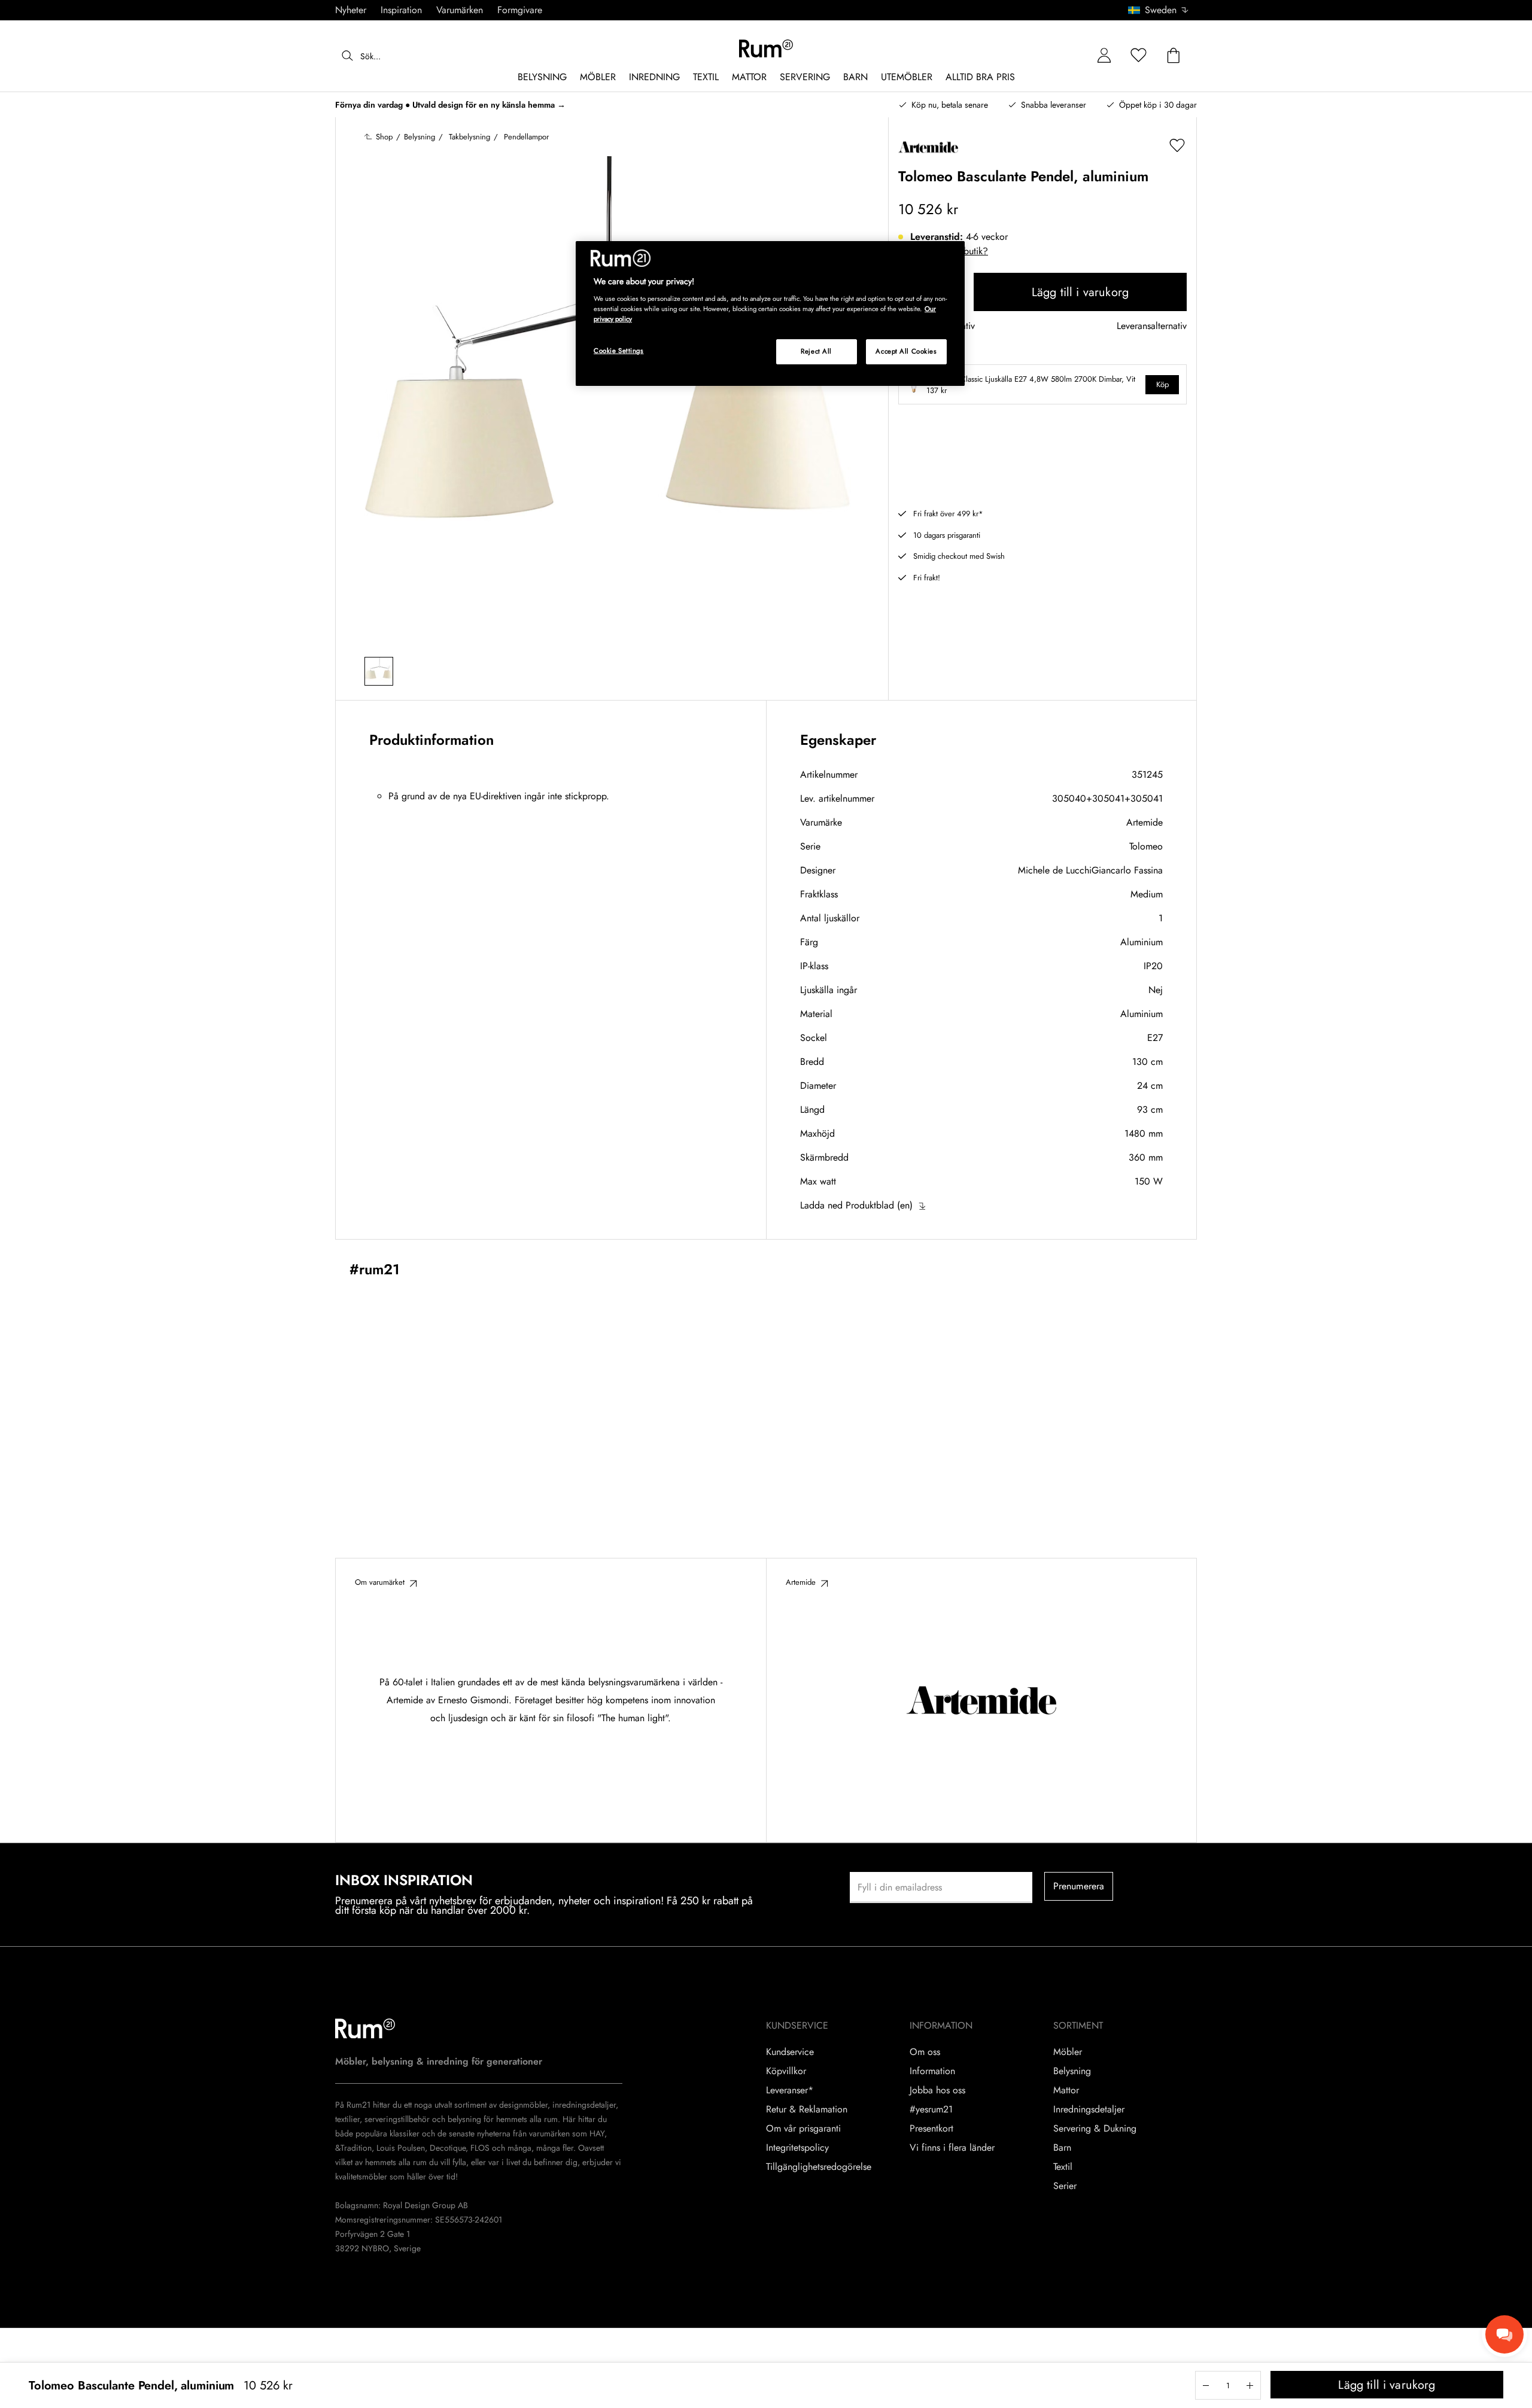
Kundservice (790, 2052)
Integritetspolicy (797, 2148)
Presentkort (931, 2129)
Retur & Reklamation (807, 2109)
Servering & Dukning (1095, 2129)
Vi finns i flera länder (952, 2148)
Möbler (1068, 2052)
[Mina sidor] (1104, 56)
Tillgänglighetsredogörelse (819, 2167)
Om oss (925, 2052)
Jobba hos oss (937, 2090)
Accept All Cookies (906, 351)
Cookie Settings (619, 351)
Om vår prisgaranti (803, 2129)
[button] (1162, 10)
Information (932, 2071)
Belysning (1072, 2071)
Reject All (816, 351)
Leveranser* (790, 2090)
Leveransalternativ (1152, 326)
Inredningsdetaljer (1089, 2109)
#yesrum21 (931, 2109)
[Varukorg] (1174, 56)
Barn (1062, 2148)
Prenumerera (1079, 1886)
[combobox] (1159, 10)
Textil (1063, 2167)
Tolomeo (1146, 846)
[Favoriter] (1139, 56)
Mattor (1066, 2090)
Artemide (1145, 822)
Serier (1065, 2186)
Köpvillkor (786, 2071)
